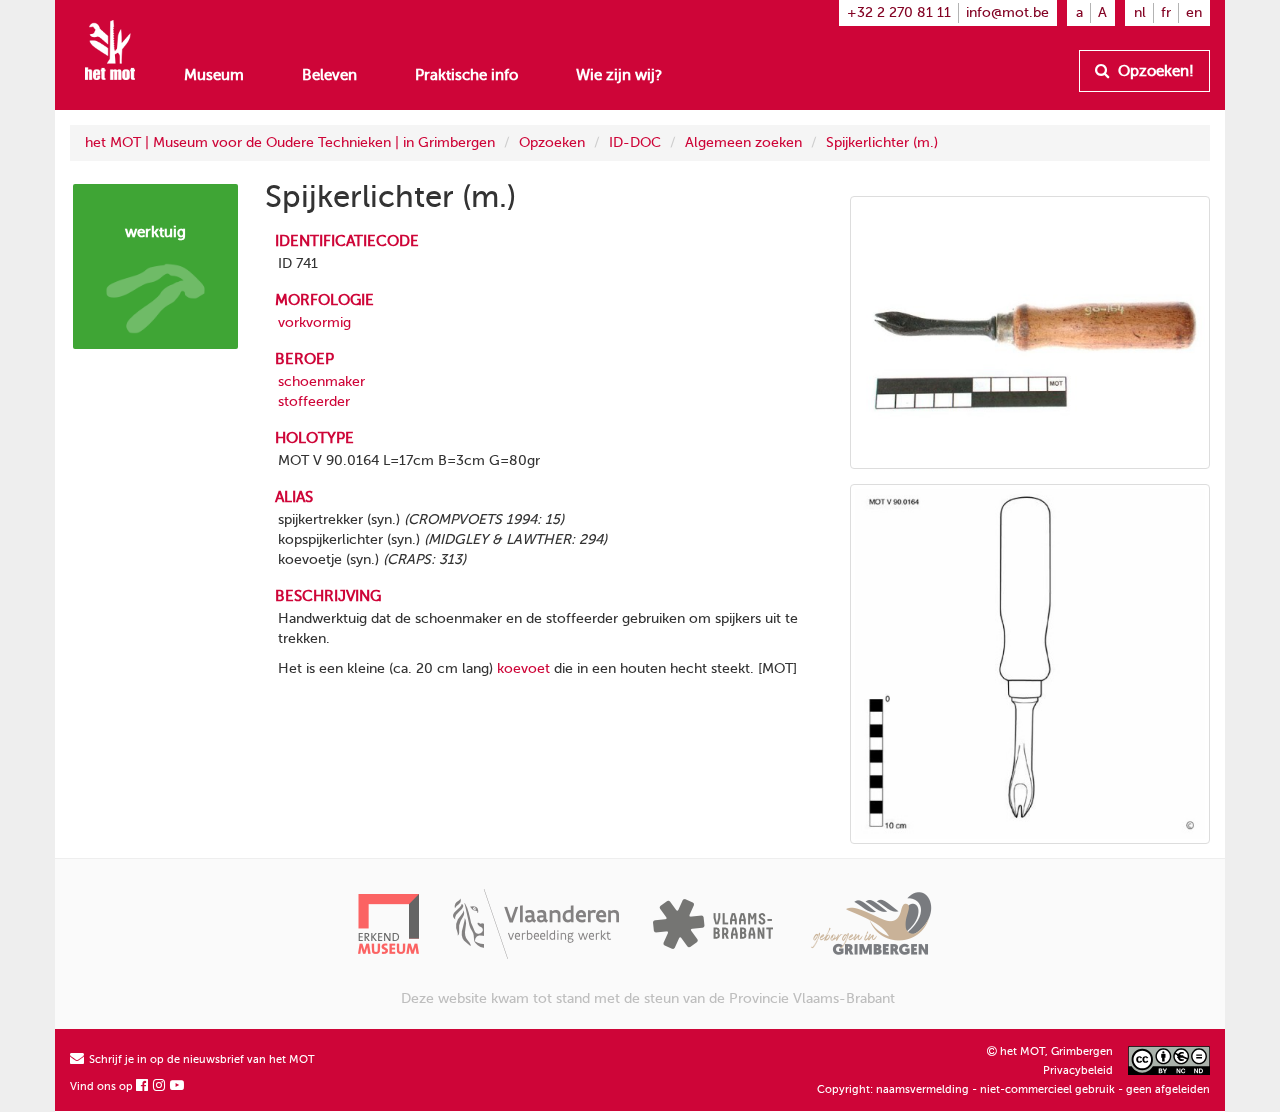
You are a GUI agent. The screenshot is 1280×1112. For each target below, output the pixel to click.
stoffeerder (314, 401)
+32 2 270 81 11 (899, 12)
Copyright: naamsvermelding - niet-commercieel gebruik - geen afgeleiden (1013, 1089)
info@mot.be (1007, 12)
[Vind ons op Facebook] (143, 1086)
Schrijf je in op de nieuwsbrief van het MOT (200, 1059)
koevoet (523, 668)
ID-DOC (635, 142)
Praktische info (466, 75)
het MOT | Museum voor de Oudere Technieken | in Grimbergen (290, 142)
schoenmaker (321, 381)
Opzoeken (552, 142)
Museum (214, 75)
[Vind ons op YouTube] (178, 1086)
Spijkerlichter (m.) (882, 142)
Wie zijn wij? (619, 75)
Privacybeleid (1078, 1070)
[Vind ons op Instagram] (160, 1086)
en (1194, 12)
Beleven (329, 75)
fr (1166, 12)
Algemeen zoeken (743, 142)
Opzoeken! (1154, 71)
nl (1140, 12)
